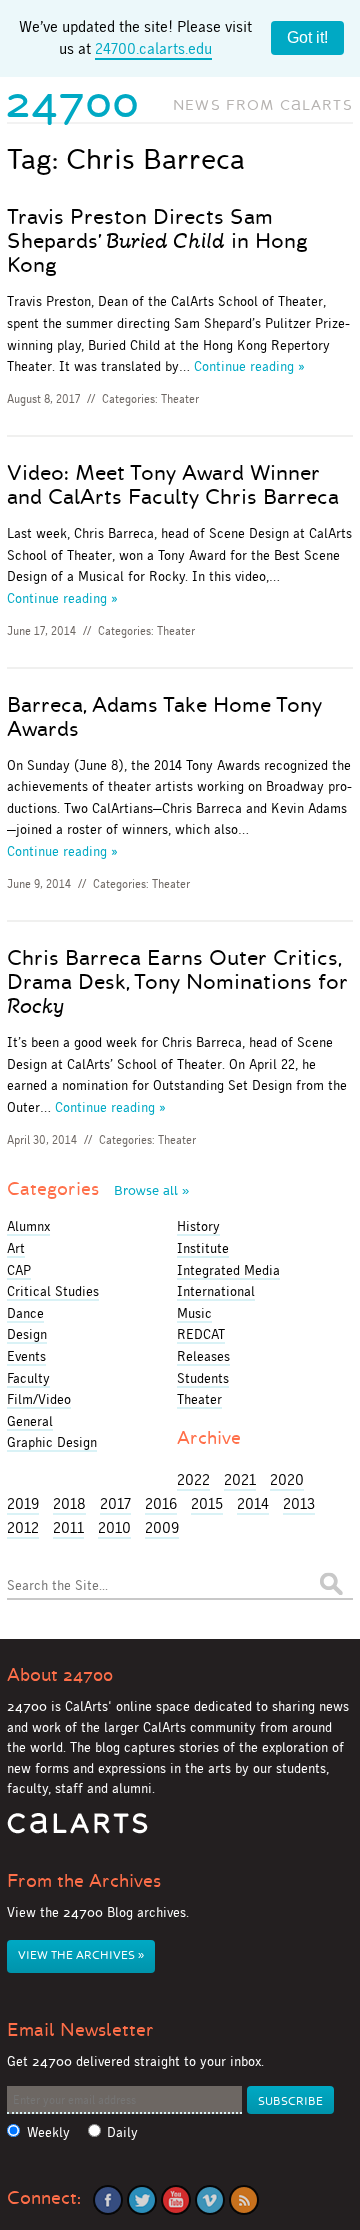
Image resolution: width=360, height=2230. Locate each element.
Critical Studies (53, 1291)
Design (27, 1334)
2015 (207, 1503)
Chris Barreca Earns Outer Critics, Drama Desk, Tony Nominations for (177, 982)
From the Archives (84, 1881)
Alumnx (28, 1226)
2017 (115, 1503)
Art (16, 1248)
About (60, 1675)
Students (203, 1378)
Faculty (28, 1378)
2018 (69, 1503)
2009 (162, 1527)
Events (26, 1356)
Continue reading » (249, 366)
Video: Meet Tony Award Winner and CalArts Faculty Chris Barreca (173, 485)
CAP (19, 1270)
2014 (253, 1503)
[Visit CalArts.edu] (77, 1830)
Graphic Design (52, 1442)
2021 (240, 1479)
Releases (203, 1356)
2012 (23, 1527)
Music (194, 1313)
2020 (287, 1479)
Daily (122, 2132)
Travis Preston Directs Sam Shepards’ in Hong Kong (157, 241)
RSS (244, 2200)
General (30, 1421)
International (216, 1291)
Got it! (307, 37)
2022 (193, 1479)
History (198, 1226)
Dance (25, 1313)
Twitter (142, 2200)
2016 (161, 1503)
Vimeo (210, 2200)
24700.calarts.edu (153, 48)
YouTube (176, 2200)
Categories (98, 1189)
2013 (299, 1503)
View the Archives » (81, 1955)
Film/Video (39, 1399)
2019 (23, 1503)
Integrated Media (228, 1270)
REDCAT (201, 1334)
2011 (68, 1527)
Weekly (48, 2132)
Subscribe (290, 2101)
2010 (114, 1527)
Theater (180, 399)
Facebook (108, 2200)
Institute (203, 1248)
